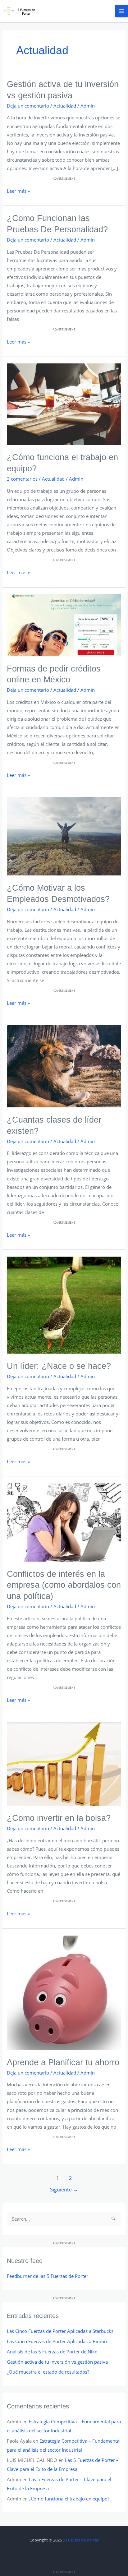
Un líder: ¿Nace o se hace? (59, 1366)
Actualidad (65, 106)
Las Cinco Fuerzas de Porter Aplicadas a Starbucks (60, 2331)
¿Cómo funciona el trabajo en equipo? (69, 2499)
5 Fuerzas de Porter (81, 2540)
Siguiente (64, 2190)
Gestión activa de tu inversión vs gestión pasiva (57, 2362)
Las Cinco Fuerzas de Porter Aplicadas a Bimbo (57, 2341)
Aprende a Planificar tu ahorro (63, 2062)
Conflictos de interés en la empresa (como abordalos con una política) (64, 1585)
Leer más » (18, 190)
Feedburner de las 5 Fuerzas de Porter (48, 2276)
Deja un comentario (28, 106)
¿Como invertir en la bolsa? (59, 1818)
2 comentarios (22, 479)
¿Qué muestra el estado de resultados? (48, 2372)
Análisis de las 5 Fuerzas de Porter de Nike (52, 2352)
